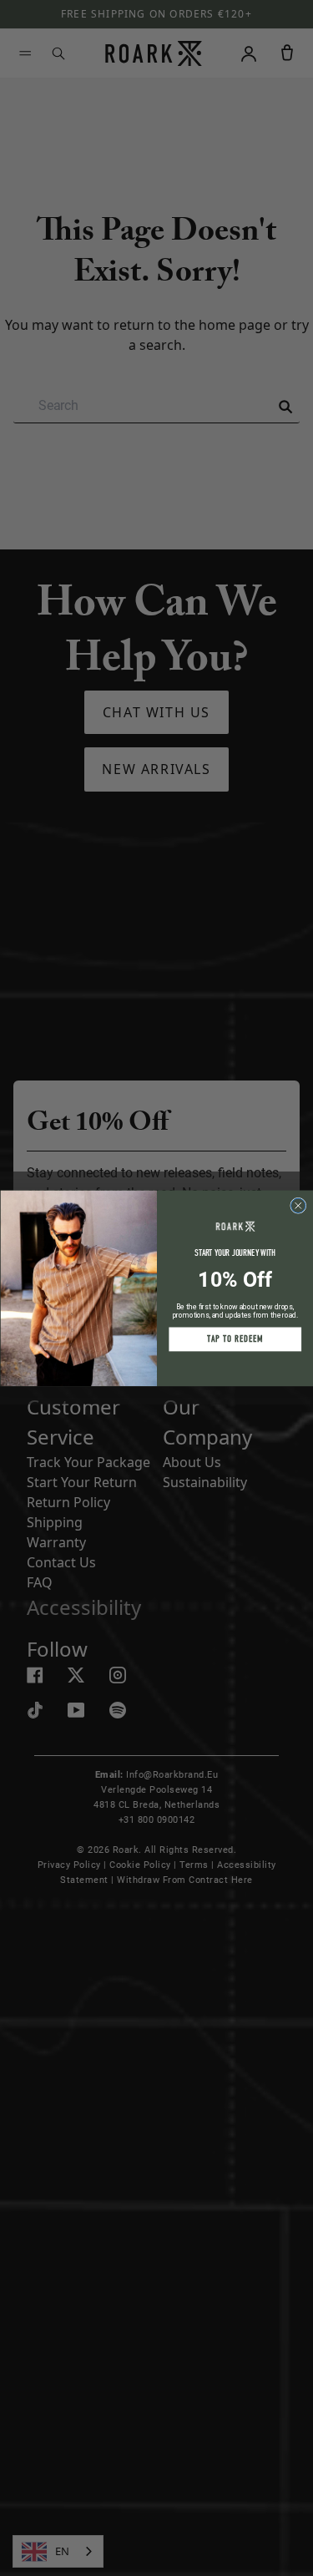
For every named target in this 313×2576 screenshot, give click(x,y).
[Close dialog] (298, 1205)
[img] (298, 1205)
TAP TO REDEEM (235, 1339)
